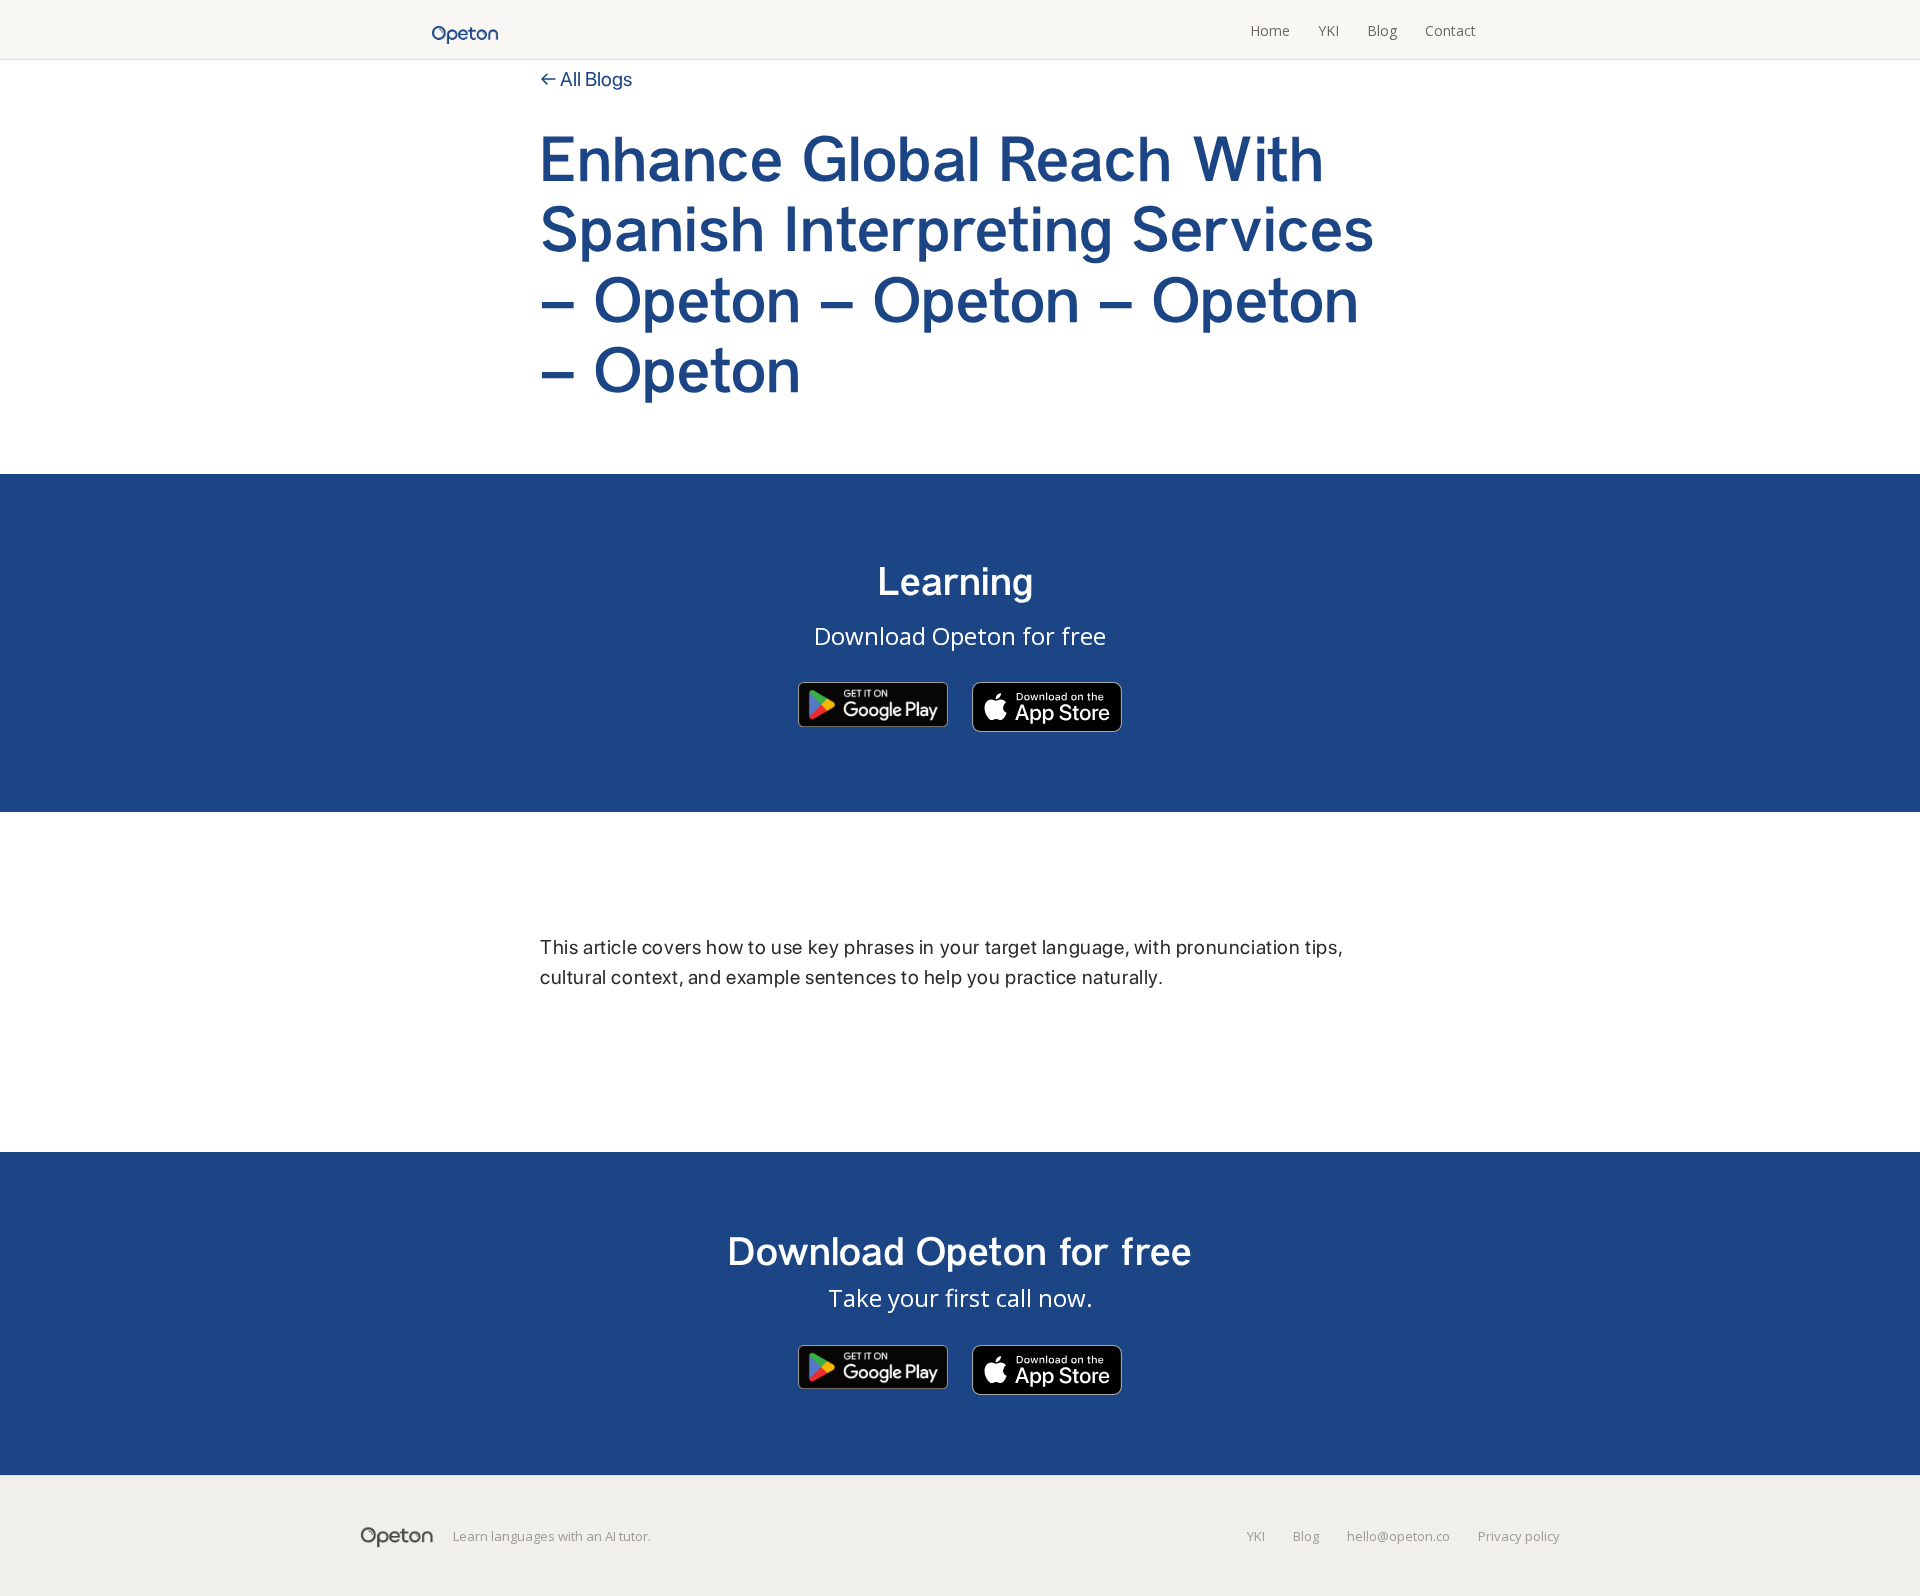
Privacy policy (1519, 1536)
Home (1270, 30)
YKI (1328, 30)
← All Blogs (586, 79)
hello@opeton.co (1398, 1536)
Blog (1382, 30)
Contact (1450, 30)
